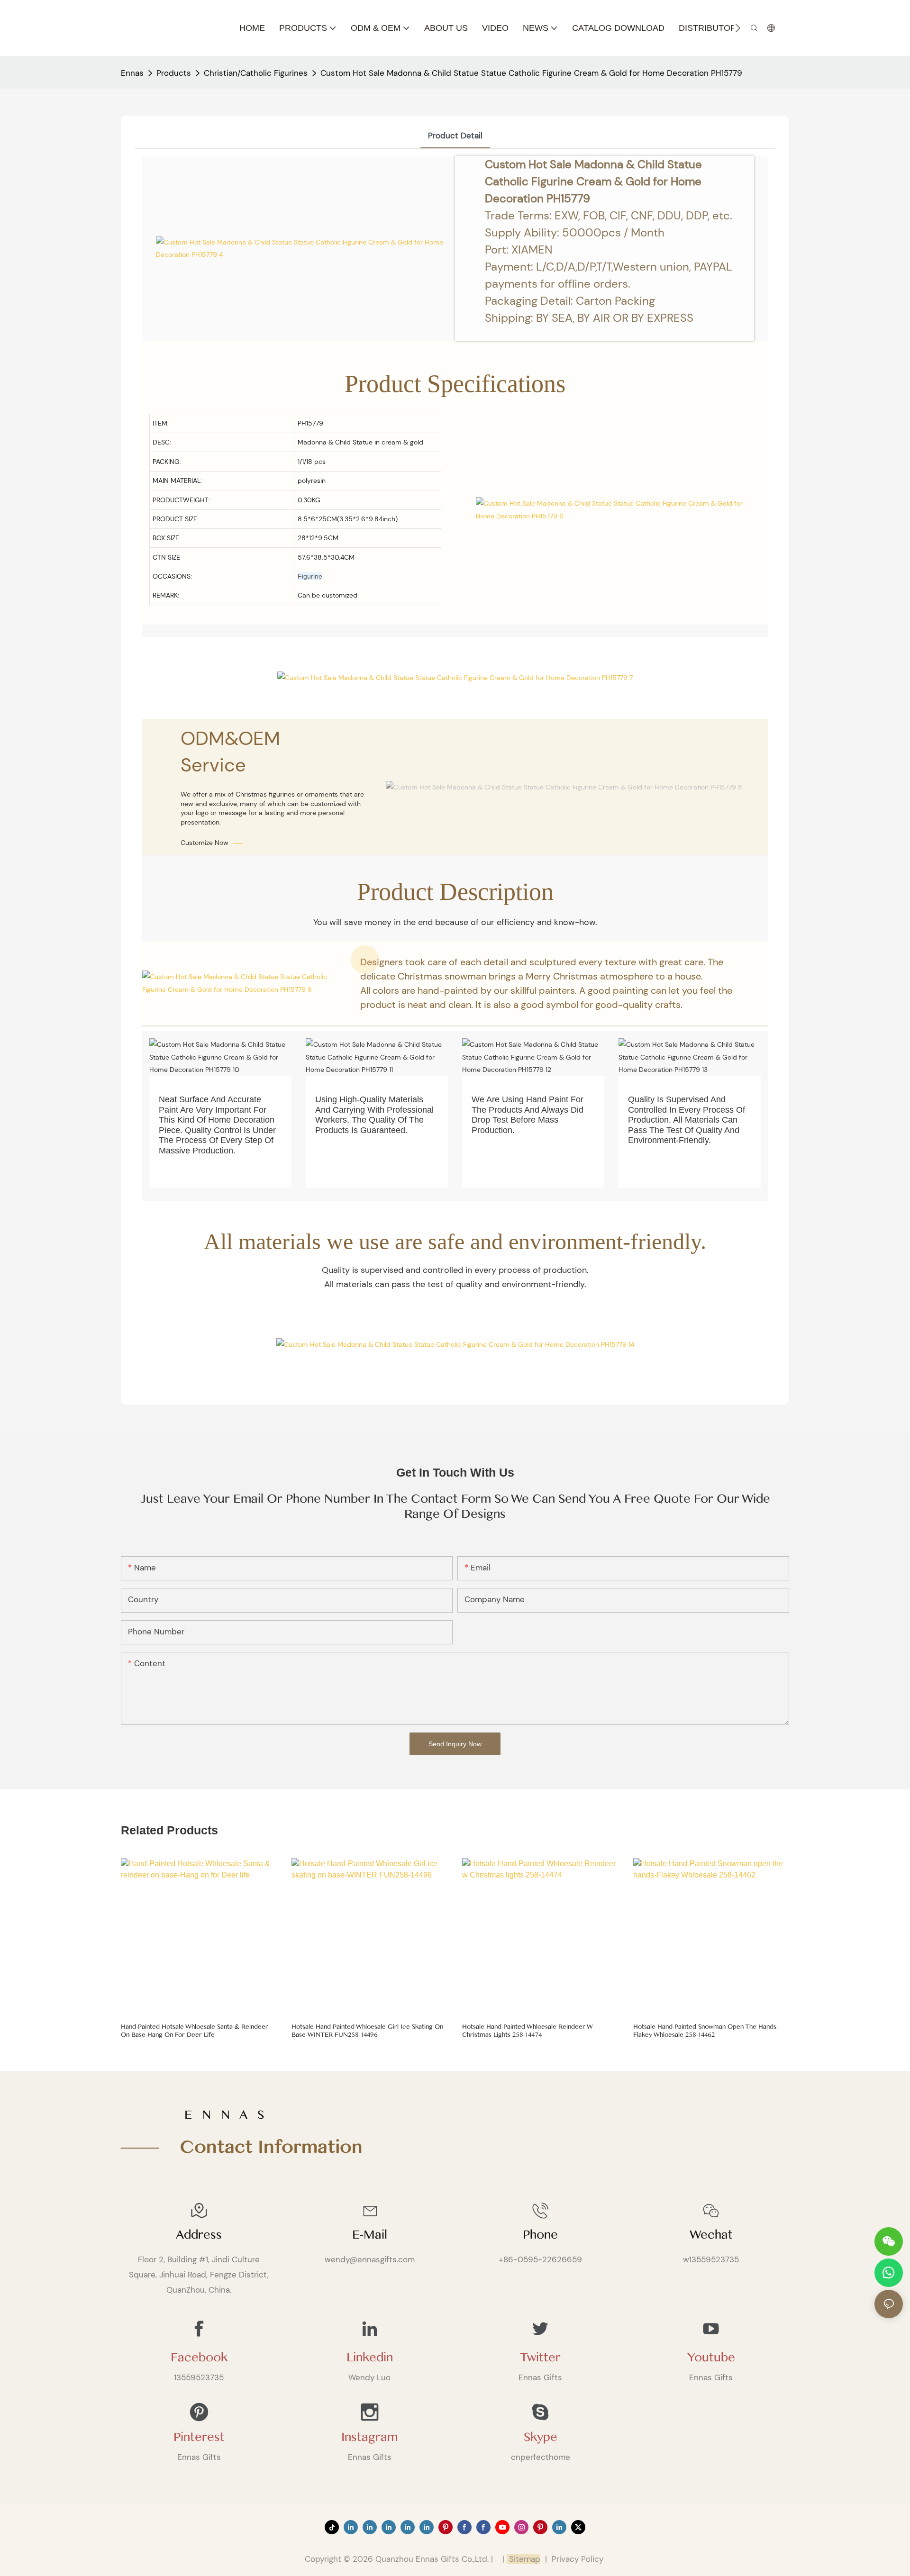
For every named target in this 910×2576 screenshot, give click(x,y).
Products (174, 73)
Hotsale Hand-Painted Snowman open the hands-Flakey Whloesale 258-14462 (706, 2031)
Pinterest (199, 2437)
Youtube (711, 2358)
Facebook (199, 2358)
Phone (540, 2235)
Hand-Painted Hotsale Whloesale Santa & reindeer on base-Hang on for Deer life (195, 2031)
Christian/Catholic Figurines (256, 73)
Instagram (369, 2437)
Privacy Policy (578, 2559)
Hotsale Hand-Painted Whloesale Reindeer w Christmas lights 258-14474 (528, 2031)
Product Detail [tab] (455, 136)
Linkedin (370, 2358)
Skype (541, 2437)
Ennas (132, 73)
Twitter (540, 2358)
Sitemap (523, 2559)
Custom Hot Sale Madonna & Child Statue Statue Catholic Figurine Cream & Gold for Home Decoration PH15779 (531, 73)
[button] (738, 28)
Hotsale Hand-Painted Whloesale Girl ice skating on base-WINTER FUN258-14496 (367, 2031)
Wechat (711, 2235)
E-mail (370, 2235)
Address (199, 2235)
